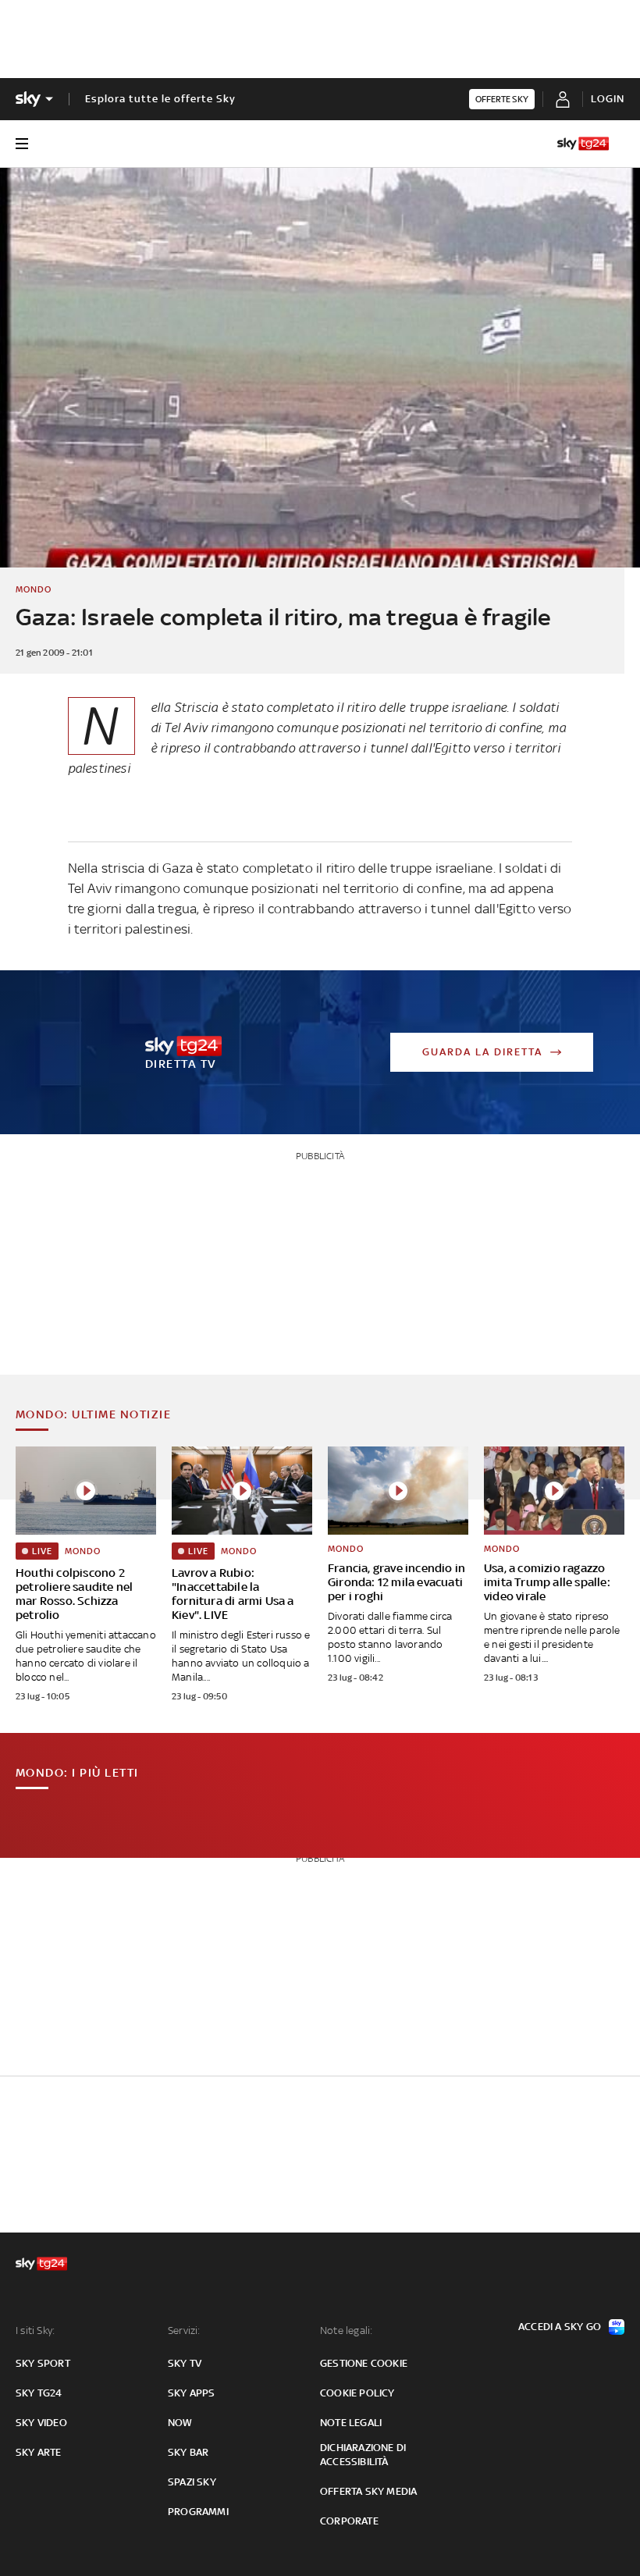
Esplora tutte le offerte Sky (160, 99)
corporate (349, 2521)
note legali (351, 2423)
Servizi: (184, 2330)
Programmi (198, 2512)
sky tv (185, 2363)
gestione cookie (364, 2363)
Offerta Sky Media (368, 2491)
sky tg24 (39, 2393)
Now (180, 2423)
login (608, 99)
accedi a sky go (560, 2327)
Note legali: (346, 2330)
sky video (41, 2423)
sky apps (192, 2393)
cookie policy (357, 2393)
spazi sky (192, 2482)
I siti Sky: (35, 2330)
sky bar (188, 2452)
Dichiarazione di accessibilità (363, 2455)
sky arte (39, 2452)
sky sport (43, 2363)
